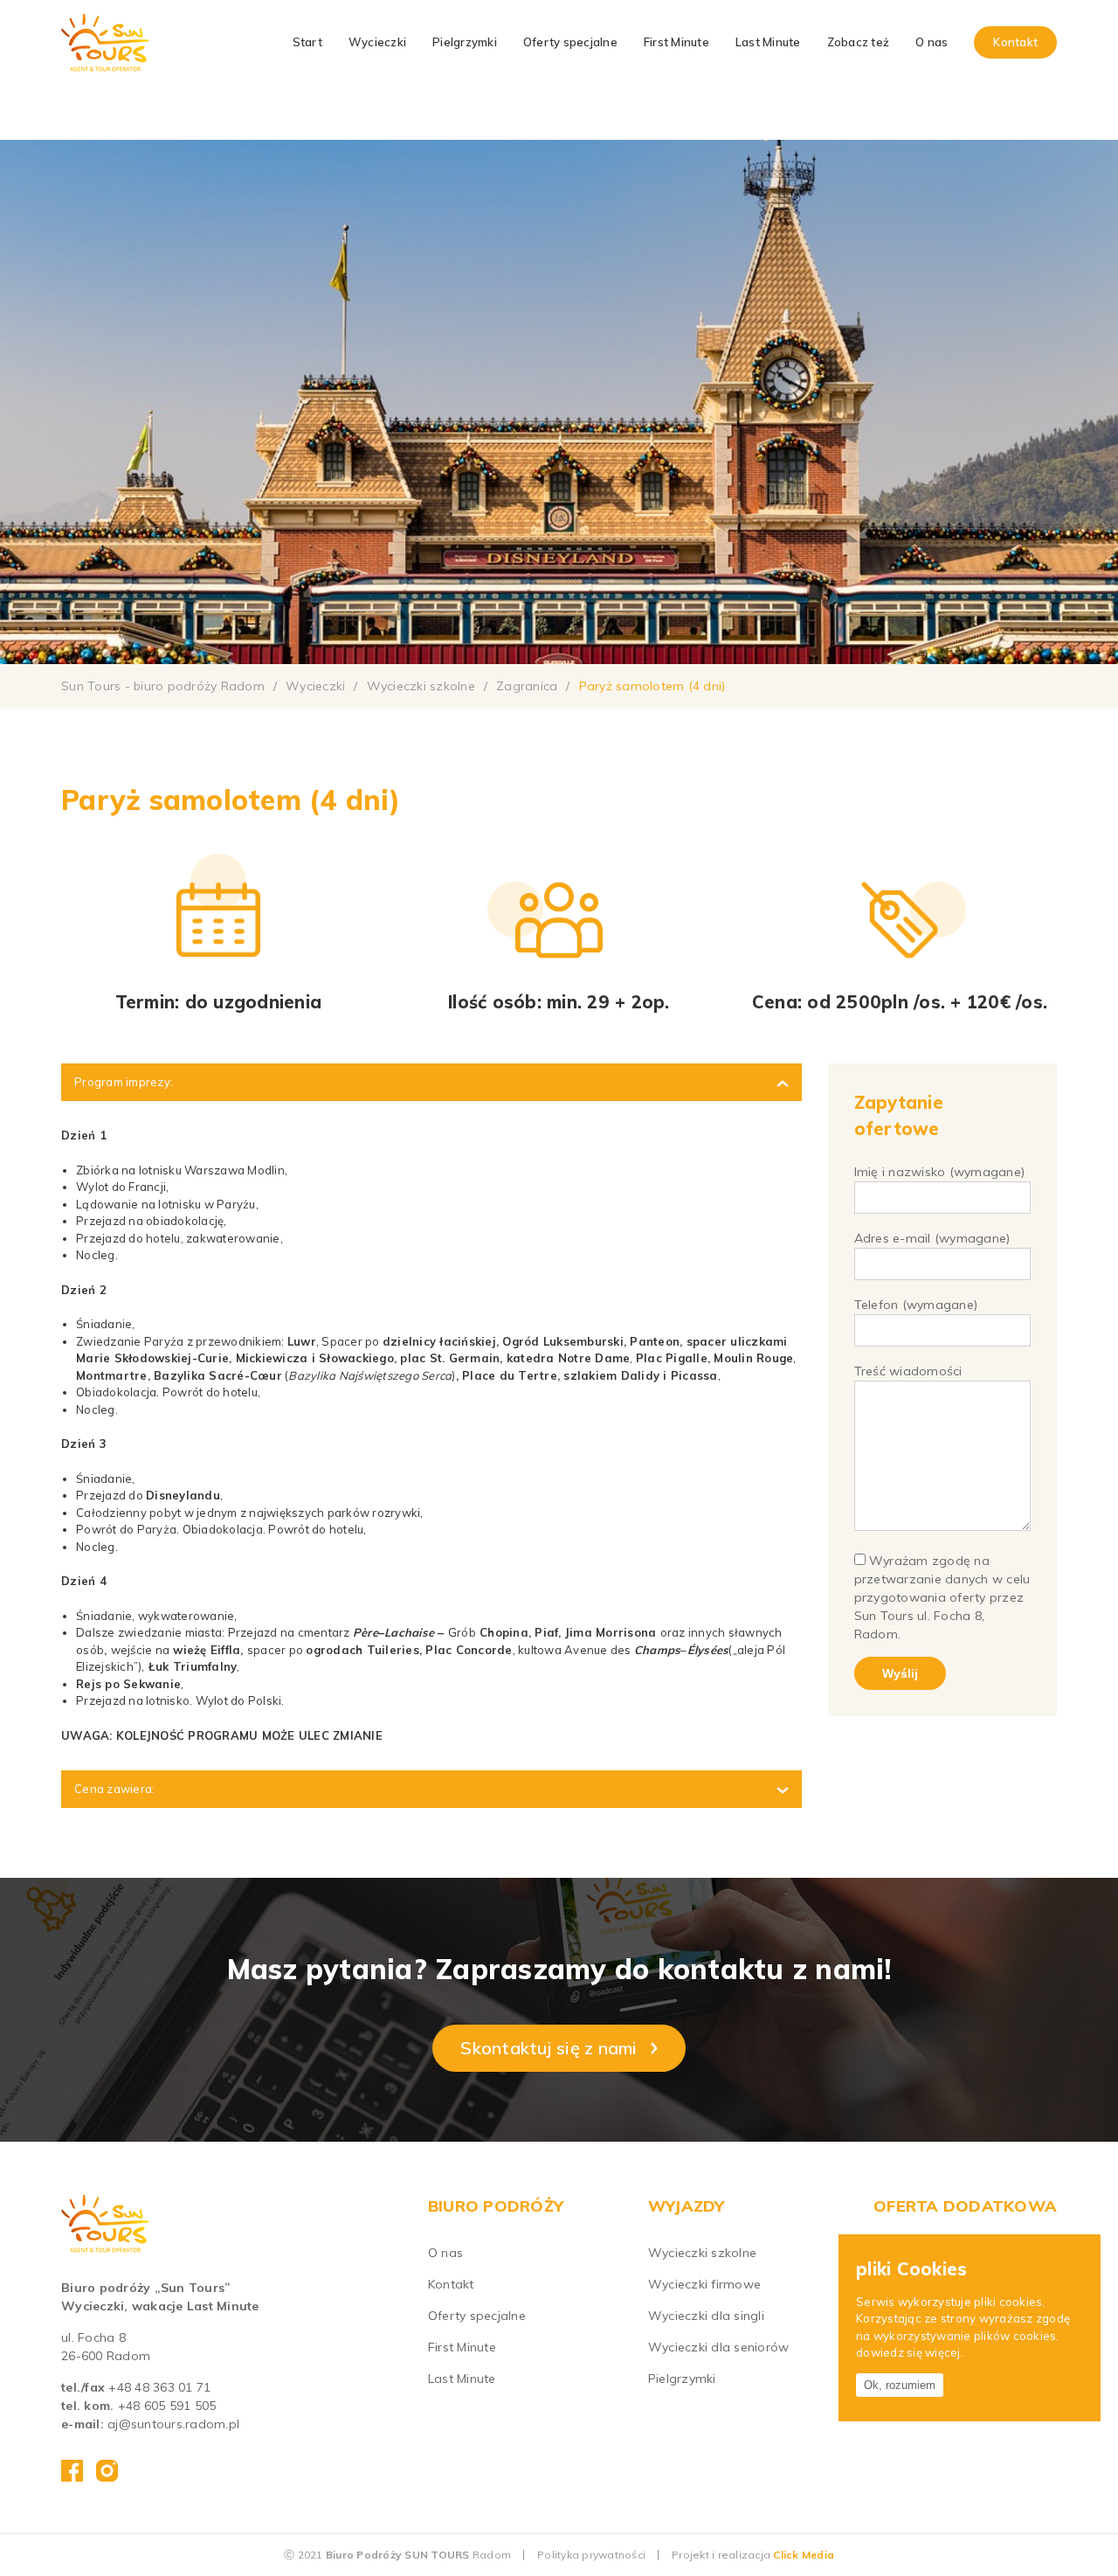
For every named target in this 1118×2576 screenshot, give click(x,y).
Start (307, 42)
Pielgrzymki (465, 42)
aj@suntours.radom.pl (173, 2424)
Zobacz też (859, 42)
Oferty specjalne (570, 42)
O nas (932, 42)
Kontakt (1015, 42)
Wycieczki (377, 42)
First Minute (676, 42)
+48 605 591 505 (167, 2406)
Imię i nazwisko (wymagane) (940, 1172)
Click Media (804, 2555)
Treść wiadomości (908, 1371)
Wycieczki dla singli (706, 2316)
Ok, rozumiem (900, 2385)
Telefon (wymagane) (916, 1305)
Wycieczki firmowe (704, 2284)
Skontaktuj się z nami (549, 2048)
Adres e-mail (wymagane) (932, 1238)
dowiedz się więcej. (910, 2353)
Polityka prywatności (591, 2555)
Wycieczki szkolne (702, 2253)
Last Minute (768, 42)
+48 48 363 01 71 (159, 2387)
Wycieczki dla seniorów (719, 2347)
